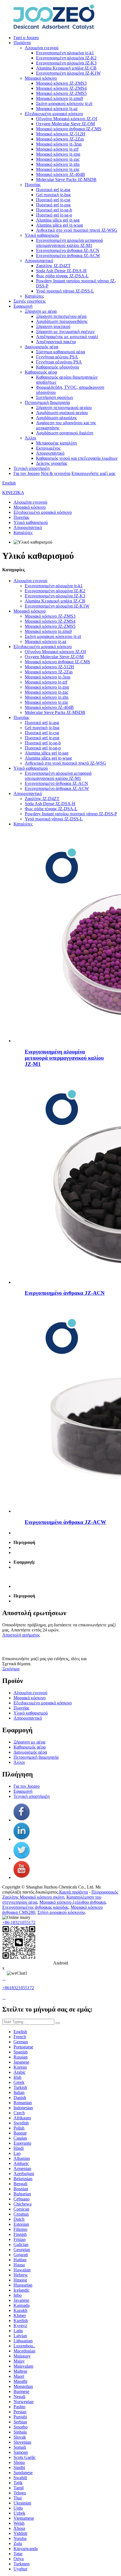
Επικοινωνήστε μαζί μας (93, 473)
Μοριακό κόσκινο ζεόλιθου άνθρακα (72, 1902)
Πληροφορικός (105, 1892)
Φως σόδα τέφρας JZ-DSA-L (62, 276)
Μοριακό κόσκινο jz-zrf (57, 149)
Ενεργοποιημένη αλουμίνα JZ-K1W (68, 73)
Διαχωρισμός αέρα (42, 347)
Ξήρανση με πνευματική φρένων (65, 332)
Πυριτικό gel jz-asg (53, 190)
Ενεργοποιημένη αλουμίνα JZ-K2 (66, 58)
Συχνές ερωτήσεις (30, 301)
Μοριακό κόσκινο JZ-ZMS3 (61, 83)
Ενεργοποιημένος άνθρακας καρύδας (35, 1907)
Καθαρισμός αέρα (41, 372)
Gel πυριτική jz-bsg (53, 195)
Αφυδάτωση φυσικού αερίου (62, 413)
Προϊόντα (22, 43)
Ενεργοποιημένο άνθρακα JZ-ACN (68, 250)
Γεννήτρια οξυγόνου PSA (59, 362)
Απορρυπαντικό (39, 261)
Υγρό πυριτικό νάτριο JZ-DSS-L (65, 291)
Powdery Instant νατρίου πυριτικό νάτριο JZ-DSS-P (71, 814)
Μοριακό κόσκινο (41, 78)
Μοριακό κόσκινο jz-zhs (58, 164)
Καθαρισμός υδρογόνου (58, 367)
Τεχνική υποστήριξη (32, 468)
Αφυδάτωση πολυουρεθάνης (62, 321)
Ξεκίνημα (11, 1669)
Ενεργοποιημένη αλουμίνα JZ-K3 (66, 63)
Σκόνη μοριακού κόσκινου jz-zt (64, 103)
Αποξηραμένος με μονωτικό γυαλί (67, 337)
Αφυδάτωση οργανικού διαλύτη (65, 433)
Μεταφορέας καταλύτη (56, 443)
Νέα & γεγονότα (56, 473)
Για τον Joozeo (27, 473)
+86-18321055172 (19, 1922)
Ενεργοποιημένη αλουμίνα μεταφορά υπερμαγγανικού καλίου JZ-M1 (69, 243)
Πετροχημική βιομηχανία (47, 402)
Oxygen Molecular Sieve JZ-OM (65, 124)
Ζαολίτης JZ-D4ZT (53, 266)
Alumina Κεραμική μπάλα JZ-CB (66, 68)
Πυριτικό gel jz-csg (53, 200)
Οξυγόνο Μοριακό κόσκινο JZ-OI (67, 119)
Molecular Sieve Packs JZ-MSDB (66, 179)
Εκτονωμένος (48, 448)
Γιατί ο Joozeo (26, 38)
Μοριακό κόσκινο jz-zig (58, 169)
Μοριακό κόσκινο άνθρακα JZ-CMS (69, 129)
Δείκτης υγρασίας (52, 463)
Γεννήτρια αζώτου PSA (57, 357)
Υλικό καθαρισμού (42, 235)
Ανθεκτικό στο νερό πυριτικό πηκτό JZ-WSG (77, 230)
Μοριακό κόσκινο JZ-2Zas (60, 139)
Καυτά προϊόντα (73, 1892)
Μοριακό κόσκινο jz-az (57, 109)
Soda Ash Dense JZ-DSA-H (61, 271)
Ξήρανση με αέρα (41, 311)
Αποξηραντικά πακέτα (56, 342)
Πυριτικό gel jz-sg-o (54, 215)
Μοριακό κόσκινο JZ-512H (61, 134)
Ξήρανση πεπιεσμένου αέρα (61, 316)
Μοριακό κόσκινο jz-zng (58, 154)
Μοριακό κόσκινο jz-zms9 (60, 98)
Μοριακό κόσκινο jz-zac (58, 159)
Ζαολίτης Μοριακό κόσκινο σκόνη (33, 1897)
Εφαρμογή (23, 306)
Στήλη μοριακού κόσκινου (61, 1912)
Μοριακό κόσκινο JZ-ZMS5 (61, 93)
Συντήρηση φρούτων (55, 397)
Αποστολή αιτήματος (21, 1635)
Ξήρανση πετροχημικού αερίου (64, 408)
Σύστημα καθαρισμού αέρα (60, 352)
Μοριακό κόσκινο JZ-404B (60, 174)
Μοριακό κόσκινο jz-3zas (59, 144)
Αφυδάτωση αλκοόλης (56, 418)
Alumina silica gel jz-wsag (60, 225)
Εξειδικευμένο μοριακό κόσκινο (54, 114)
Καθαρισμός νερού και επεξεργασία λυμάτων (77, 458)
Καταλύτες (34, 296)
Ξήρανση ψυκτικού (53, 326)
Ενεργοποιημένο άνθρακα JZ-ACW (68, 255)
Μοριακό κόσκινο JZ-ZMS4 (61, 88)
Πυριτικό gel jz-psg (53, 205)
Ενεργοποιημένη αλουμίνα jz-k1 (65, 53)
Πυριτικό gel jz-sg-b (54, 210)
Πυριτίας (33, 185)
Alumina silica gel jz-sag (58, 220)
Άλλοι (30, 438)
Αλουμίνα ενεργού (42, 48)
